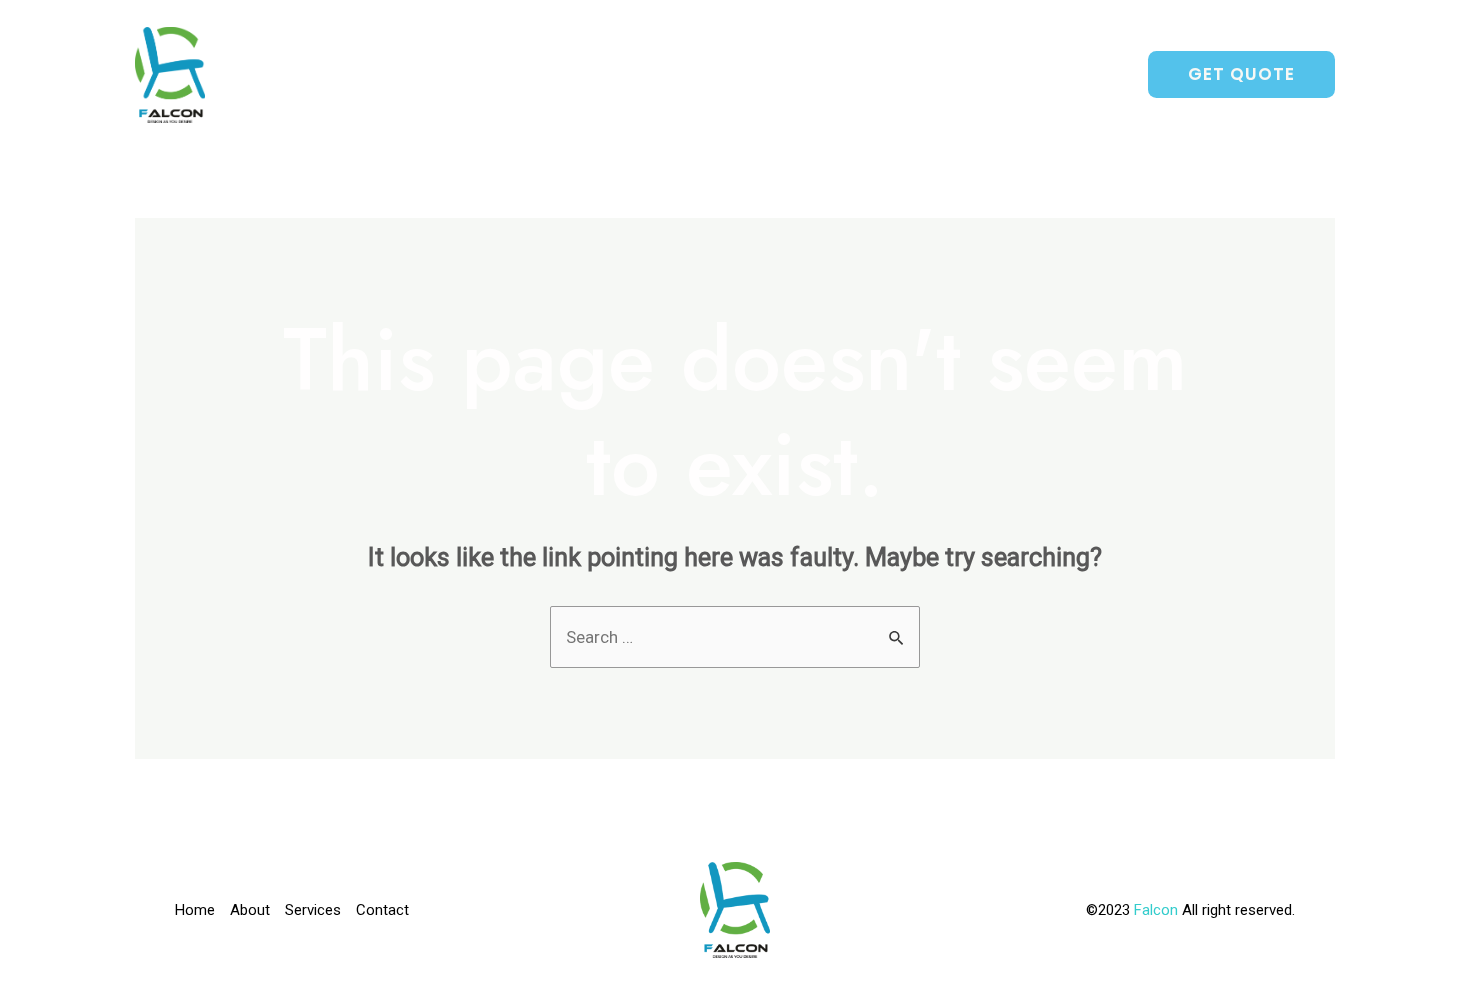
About (848, 75)
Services (951, 75)
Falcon (1158, 910)
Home (759, 75)
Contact (1068, 75)
